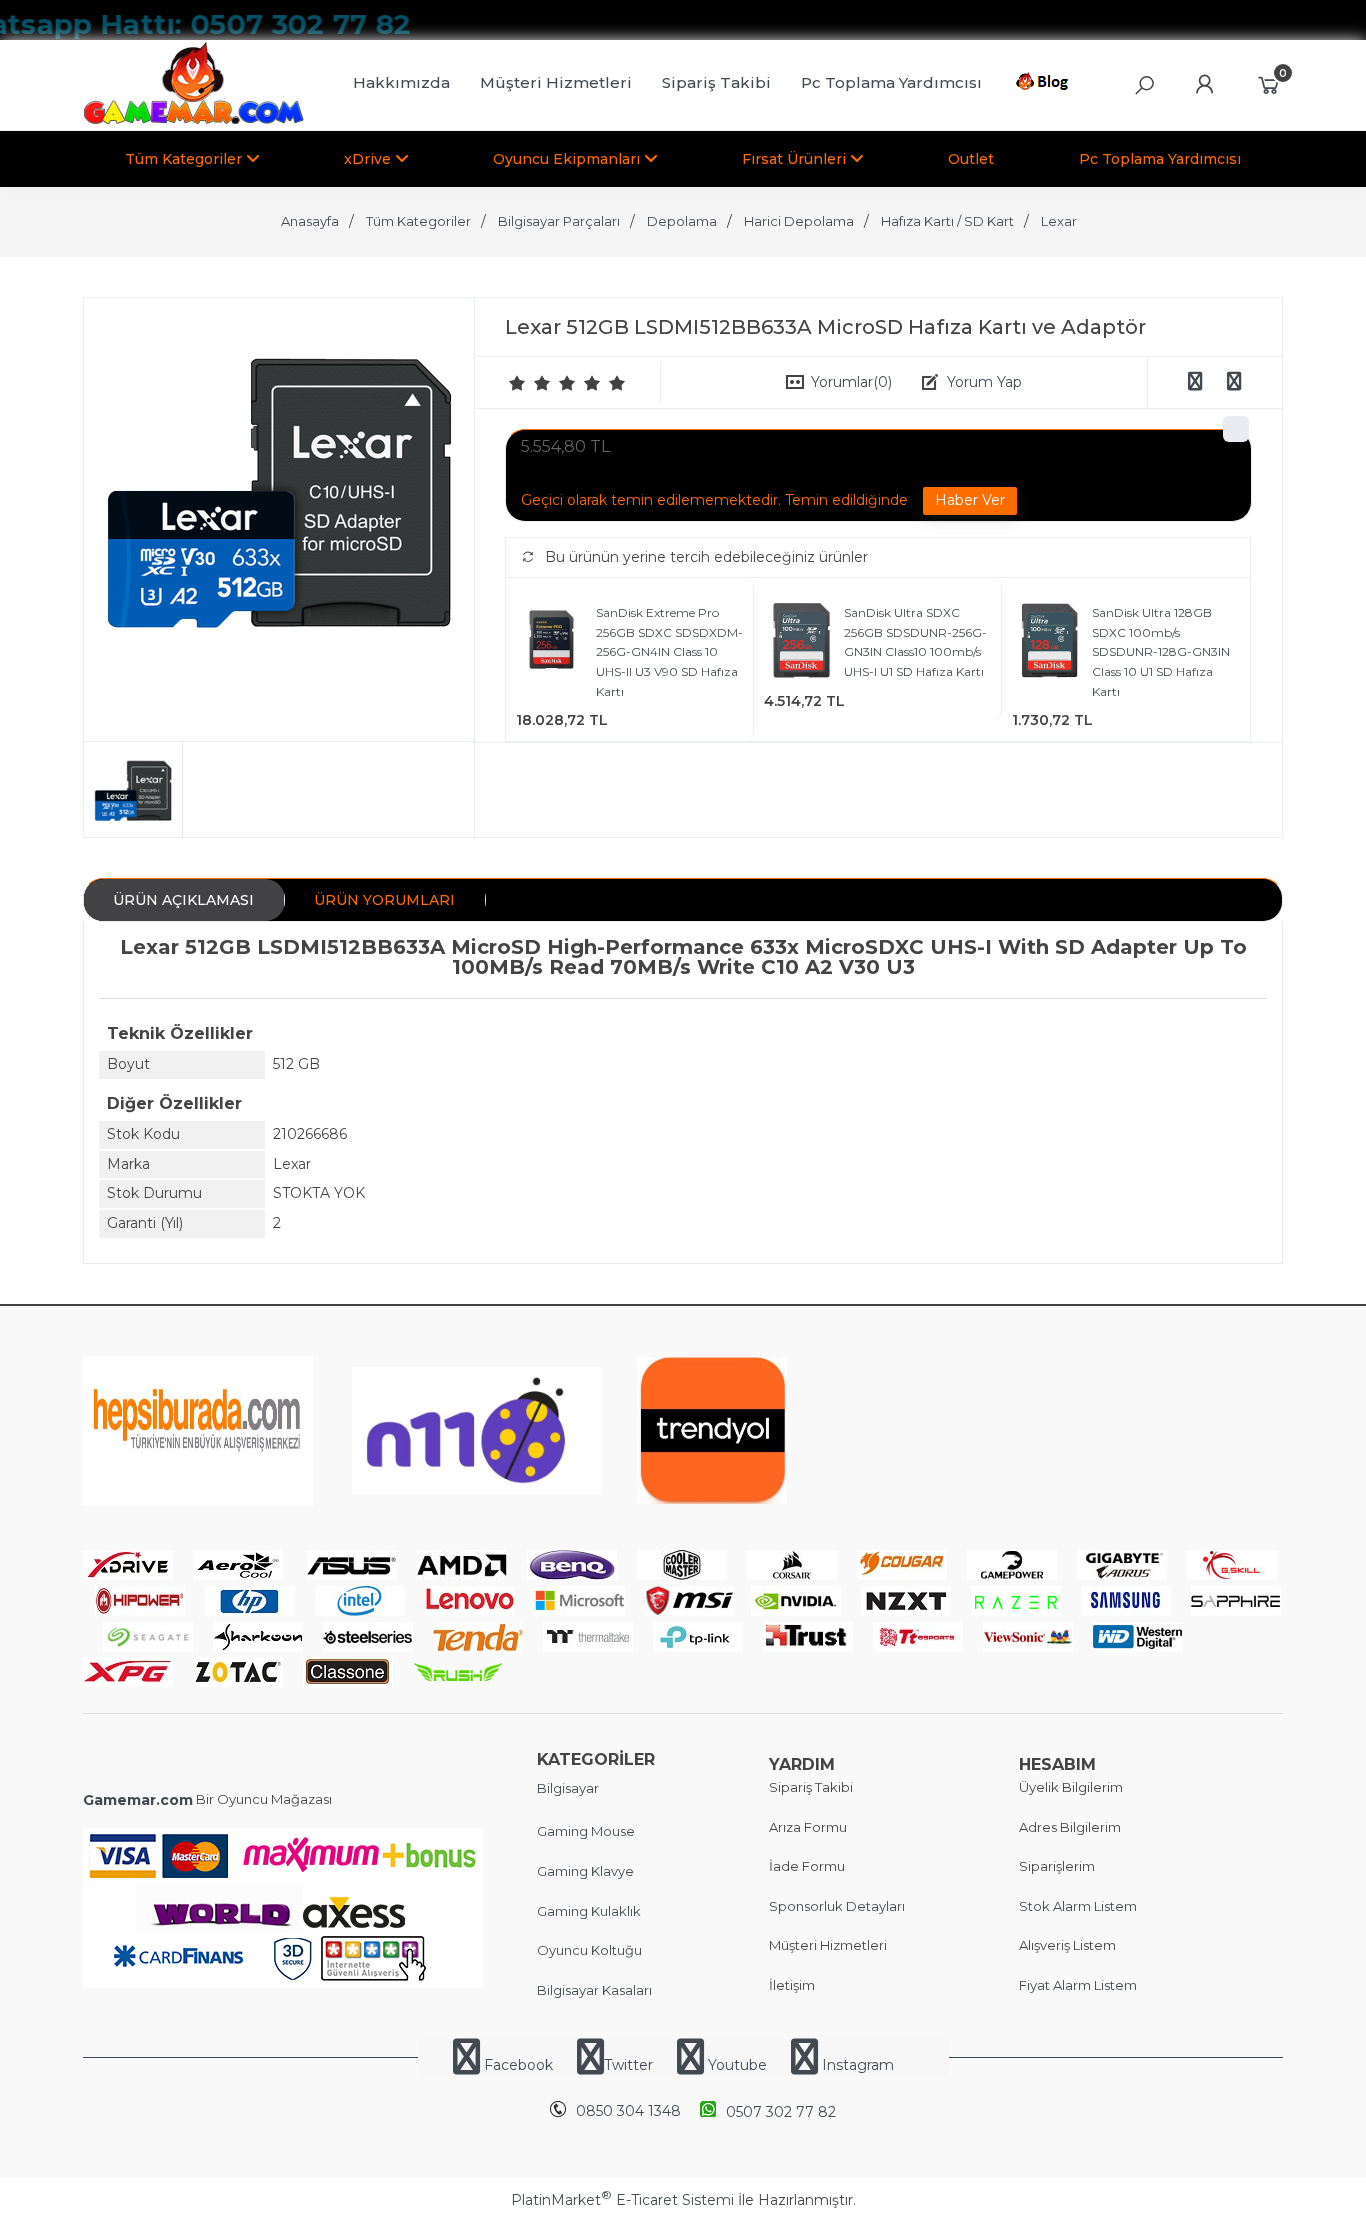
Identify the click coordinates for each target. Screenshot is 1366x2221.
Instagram (856, 2065)
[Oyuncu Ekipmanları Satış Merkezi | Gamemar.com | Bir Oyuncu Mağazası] (193, 120)
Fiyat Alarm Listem (1078, 1985)
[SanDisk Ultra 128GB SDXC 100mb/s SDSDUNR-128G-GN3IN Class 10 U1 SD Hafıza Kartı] (1049, 643)
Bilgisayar (568, 1788)
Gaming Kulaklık (589, 1911)
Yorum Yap (984, 382)
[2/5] (530, 383)
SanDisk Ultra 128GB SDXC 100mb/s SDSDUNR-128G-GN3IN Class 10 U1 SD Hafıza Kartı (1161, 651)
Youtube (737, 2065)
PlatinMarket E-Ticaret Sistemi (622, 2200)
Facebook (518, 2065)
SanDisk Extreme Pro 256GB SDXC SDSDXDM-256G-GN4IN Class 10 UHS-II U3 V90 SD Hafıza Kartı (669, 651)
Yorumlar (851, 382)
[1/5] (517, 383)
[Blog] (1045, 85)
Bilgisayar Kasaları (594, 1990)
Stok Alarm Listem (1078, 1906)
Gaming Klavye (585, 1871)
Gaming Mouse (586, 1831)
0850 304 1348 (628, 2111)
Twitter (628, 2065)
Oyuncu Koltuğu (589, 1950)
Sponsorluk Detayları (837, 1906)
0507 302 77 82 (781, 2112)
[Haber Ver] (970, 501)
